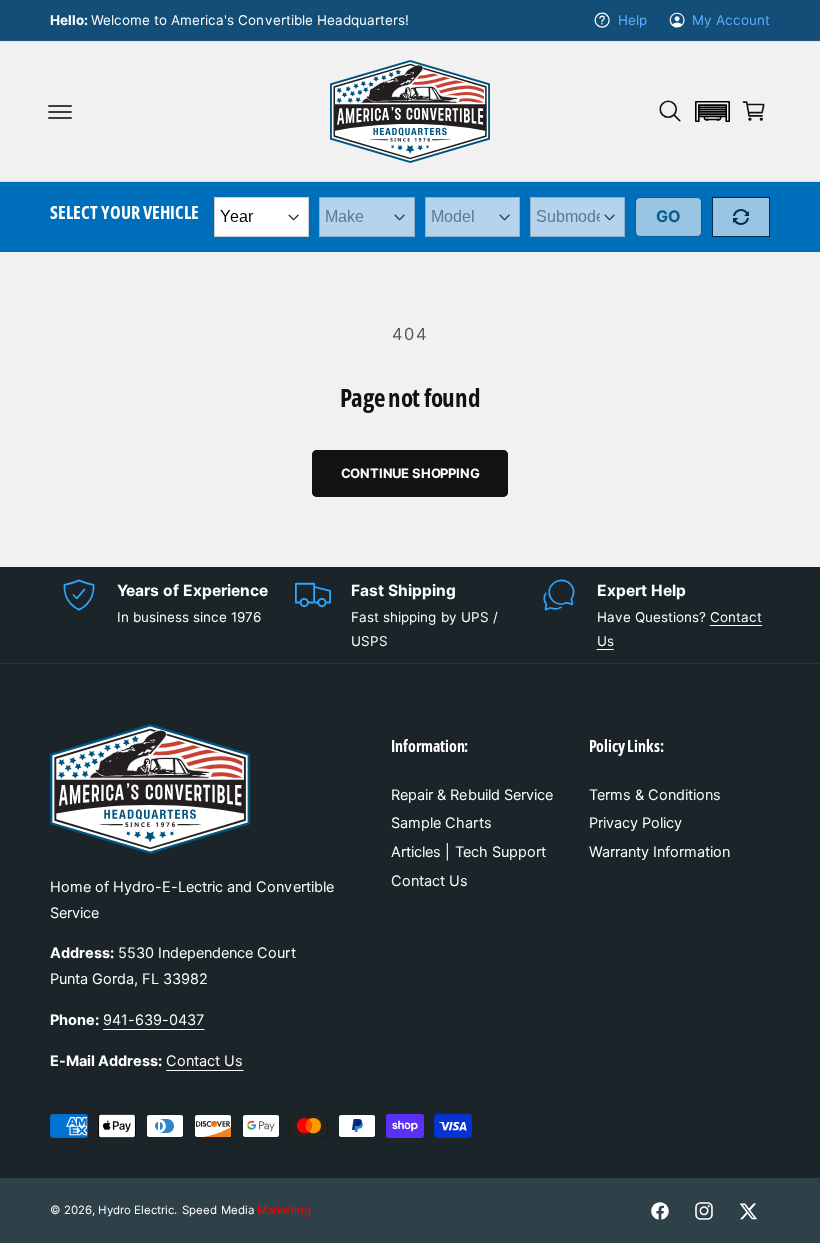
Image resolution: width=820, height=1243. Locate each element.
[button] (60, 111)
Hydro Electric (136, 1210)
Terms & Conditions (655, 795)
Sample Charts (441, 823)
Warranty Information (659, 852)
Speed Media (246, 1210)
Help (632, 20)
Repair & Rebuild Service (471, 795)
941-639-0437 (153, 1020)
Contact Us (204, 1061)
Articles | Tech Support (468, 852)
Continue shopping (410, 473)
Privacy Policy (635, 823)
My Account (731, 20)
